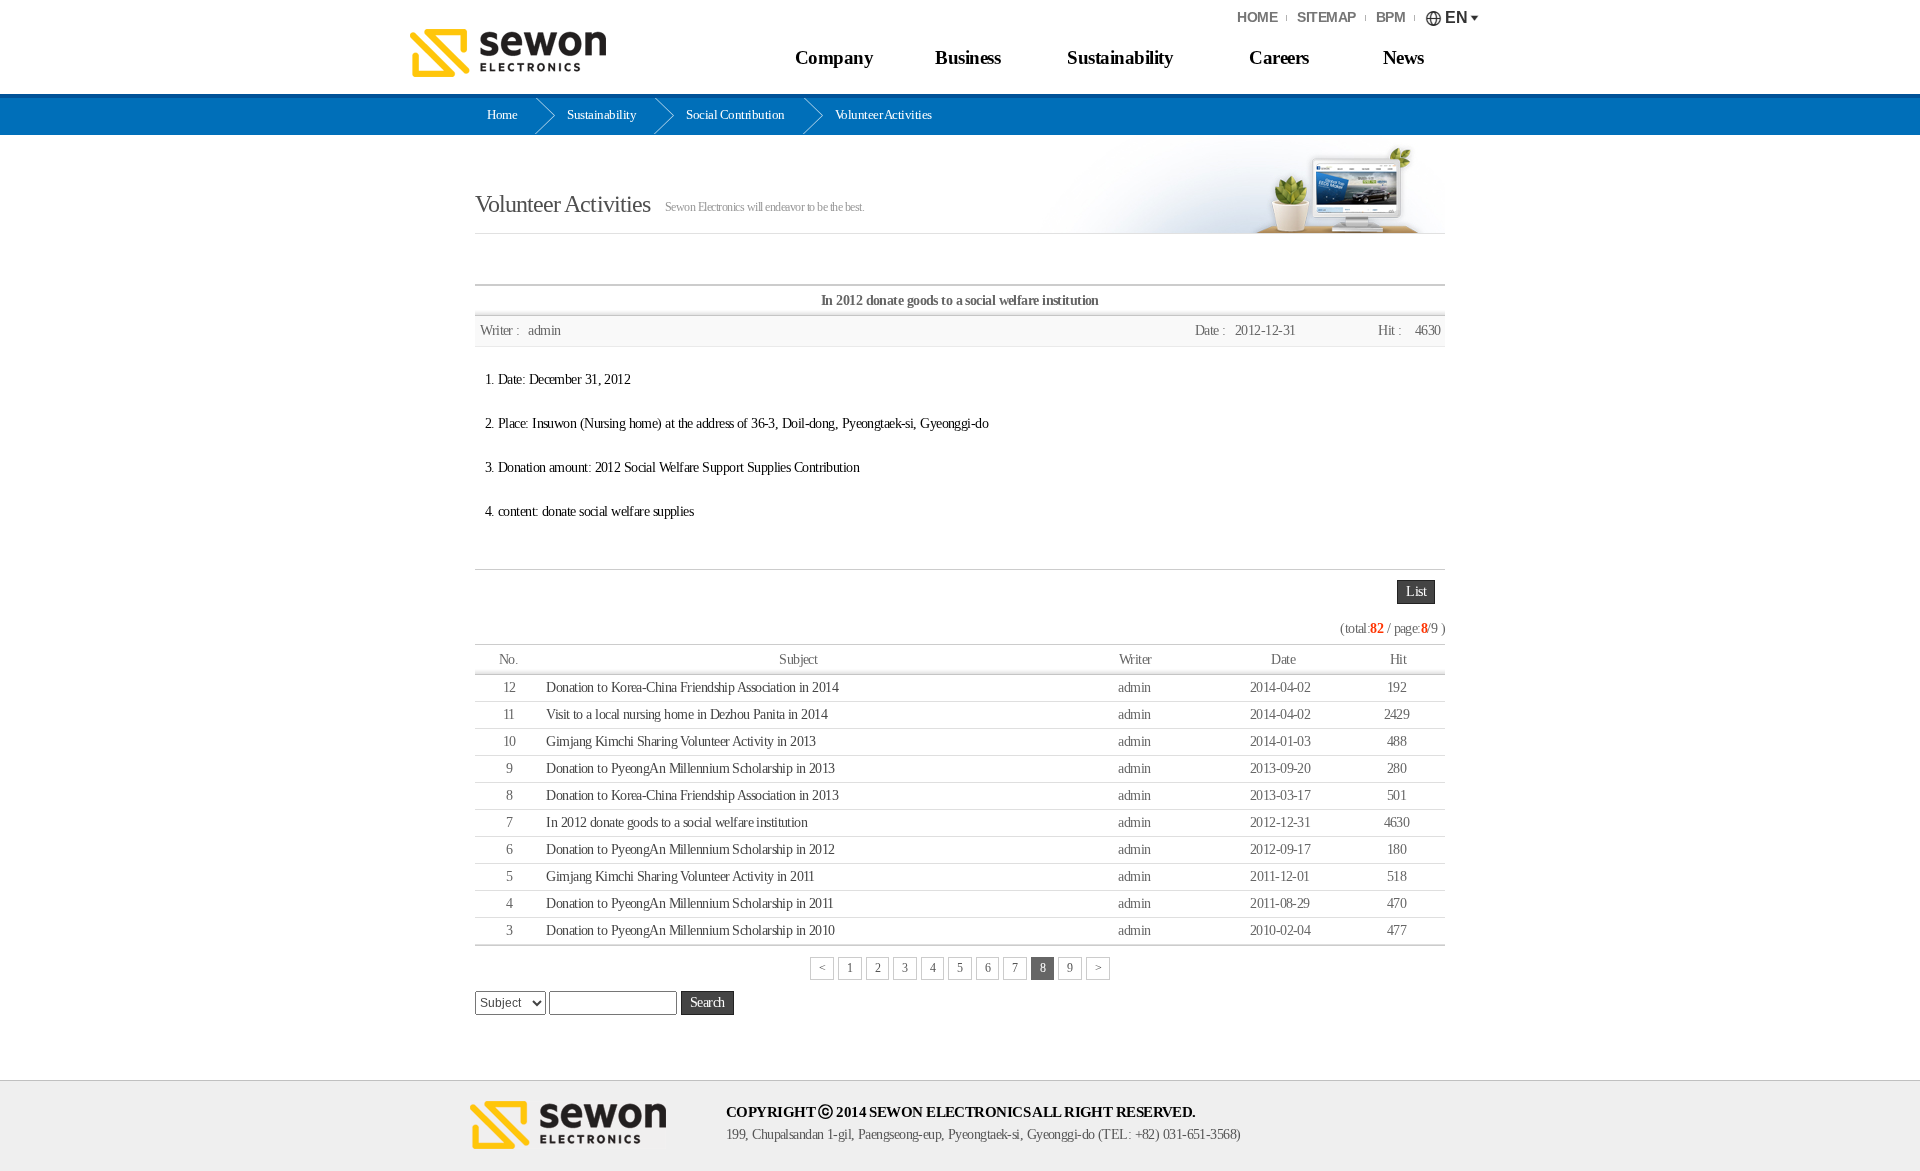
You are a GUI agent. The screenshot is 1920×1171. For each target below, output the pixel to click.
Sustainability (1120, 57)
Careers (1279, 57)
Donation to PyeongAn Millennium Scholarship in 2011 (689, 903)
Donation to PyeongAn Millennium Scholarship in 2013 (690, 768)
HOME (1257, 17)
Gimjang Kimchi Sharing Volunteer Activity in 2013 (681, 741)
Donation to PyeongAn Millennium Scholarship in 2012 (690, 849)
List (1416, 591)
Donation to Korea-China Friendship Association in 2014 (692, 687)
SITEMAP (1326, 17)
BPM (1391, 17)
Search (707, 1002)
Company (834, 57)
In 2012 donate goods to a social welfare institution (676, 822)
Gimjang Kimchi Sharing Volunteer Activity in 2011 (680, 876)
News (1403, 57)
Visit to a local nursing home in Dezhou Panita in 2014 (686, 714)
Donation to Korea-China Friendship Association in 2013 (692, 795)
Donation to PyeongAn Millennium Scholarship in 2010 (690, 930)
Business (967, 57)
